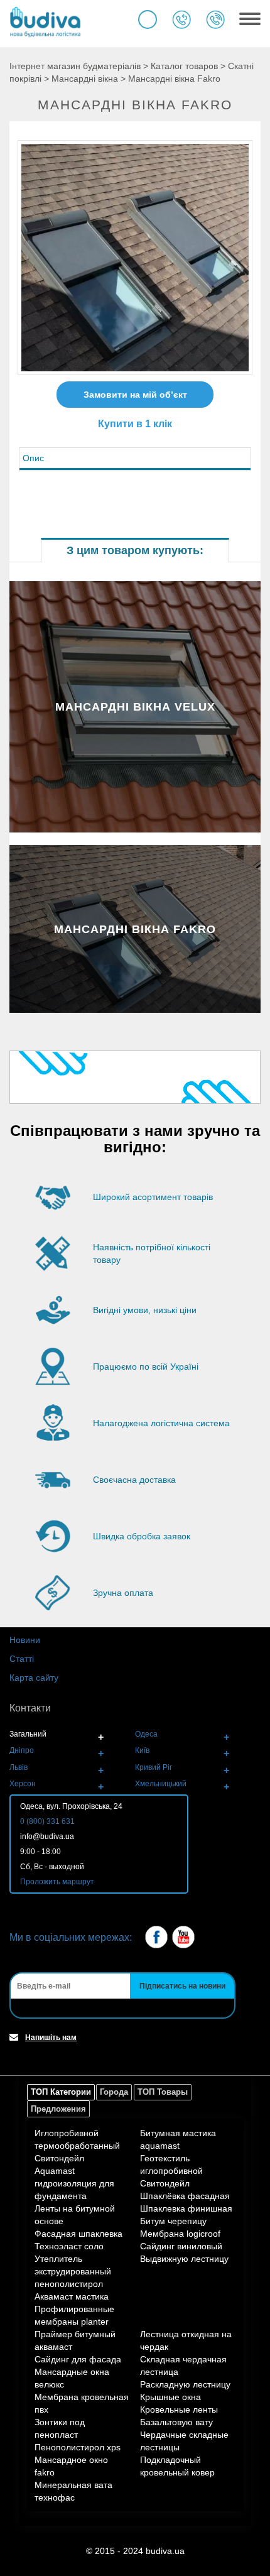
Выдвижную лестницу (184, 2259)
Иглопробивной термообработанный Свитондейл (77, 2146)
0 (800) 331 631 (47, 1821)
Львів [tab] (19, 1767)
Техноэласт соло (69, 2246)
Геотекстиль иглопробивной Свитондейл (171, 2171)
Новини (25, 1640)
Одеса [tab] (146, 1734)
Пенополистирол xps (78, 2447)
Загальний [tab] (28, 1734)
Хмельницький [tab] (161, 1784)
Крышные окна (170, 2397)
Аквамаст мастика (72, 2296)
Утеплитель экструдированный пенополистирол (73, 2271)
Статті (22, 1659)
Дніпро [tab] (22, 1750)
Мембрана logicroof (180, 2234)
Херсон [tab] (23, 1784)
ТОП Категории (61, 2092)
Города (114, 2092)
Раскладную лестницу (185, 2384)
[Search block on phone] (148, 19)
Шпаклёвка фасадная (185, 2196)
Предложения (58, 2109)
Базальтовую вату (176, 2422)
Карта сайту (34, 1678)
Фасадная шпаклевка (78, 2234)
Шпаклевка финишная (186, 2208)
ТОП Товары (163, 2092)
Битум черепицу (173, 2221)
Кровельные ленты (179, 2410)
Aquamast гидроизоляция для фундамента (74, 2183)
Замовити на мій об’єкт (135, 395)
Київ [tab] (142, 1750)
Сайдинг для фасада (78, 2359)
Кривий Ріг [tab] (154, 1767)
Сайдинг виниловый (181, 2246)
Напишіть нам (51, 2038)
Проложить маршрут (57, 1882)
